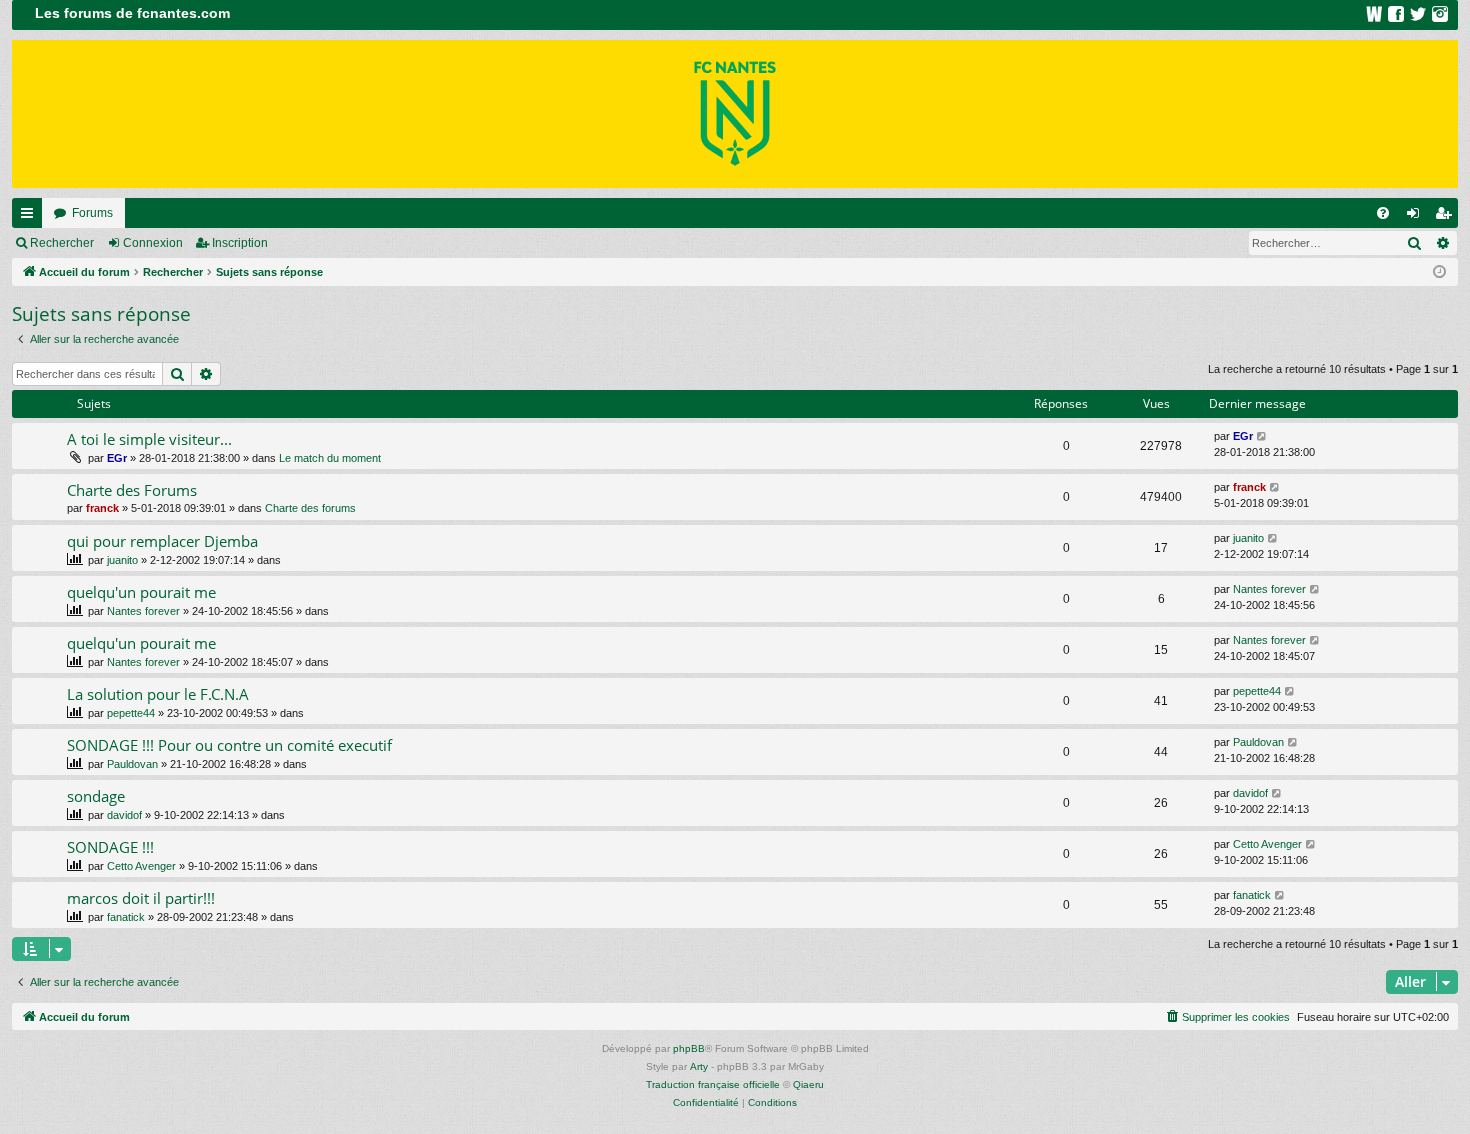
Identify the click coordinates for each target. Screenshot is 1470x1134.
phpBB (689, 1048)
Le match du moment (330, 458)
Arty (699, 1066)
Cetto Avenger (141, 866)
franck (102, 508)
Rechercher (62, 243)
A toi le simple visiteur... (149, 439)
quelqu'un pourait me (141, 592)
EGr (117, 458)
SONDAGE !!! (110, 847)
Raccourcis (31, 217)
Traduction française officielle (713, 1084)
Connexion (153, 243)
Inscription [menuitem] (1447, 217)
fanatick (126, 917)
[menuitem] (1383, 213)
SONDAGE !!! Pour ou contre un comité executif (229, 745)
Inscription (240, 243)
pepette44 (131, 713)
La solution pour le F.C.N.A (158, 694)
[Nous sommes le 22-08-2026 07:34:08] (1439, 272)
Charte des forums (310, 508)
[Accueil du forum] (735, 114)
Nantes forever (143, 611)
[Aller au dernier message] (1262, 436)
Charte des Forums (132, 490)
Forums (92, 213)
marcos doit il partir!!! (141, 898)
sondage (96, 796)
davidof (124, 815)
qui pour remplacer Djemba (162, 541)
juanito (122, 560)
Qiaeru (808, 1084)
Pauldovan (132, 764)
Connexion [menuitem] (1417, 217)
